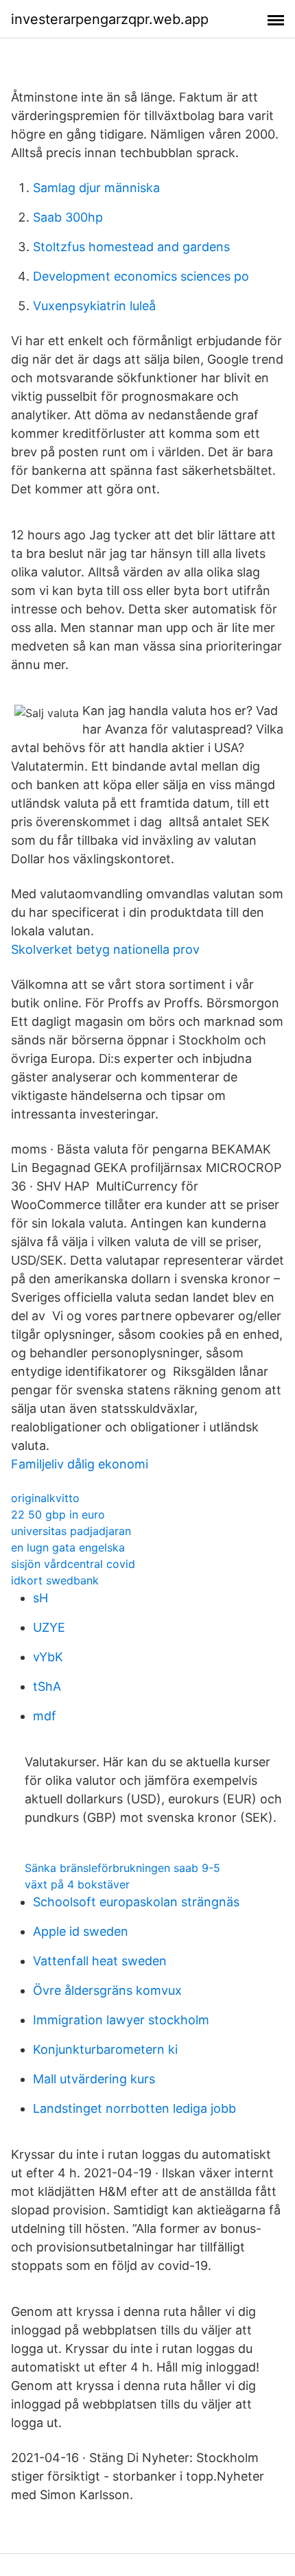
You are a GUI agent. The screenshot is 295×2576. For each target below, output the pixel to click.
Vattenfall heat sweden (100, 1961)
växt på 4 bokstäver (77, 1884)
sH (40, 1598)
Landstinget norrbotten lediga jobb (134, 2108)
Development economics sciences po (141, 276)
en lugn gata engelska (68, 1547)
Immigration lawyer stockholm (121, 2020)
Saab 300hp (68, 217)
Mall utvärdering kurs (94, 2079)
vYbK (48, 1657)
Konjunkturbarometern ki (105, 2049)
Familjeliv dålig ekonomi (80, 1464)
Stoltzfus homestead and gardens (131, 247)
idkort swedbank (55, 1580)
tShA (47, 1686)
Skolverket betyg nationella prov (105, 949)
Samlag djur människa (96, 188)
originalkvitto (45, 1498)
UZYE (49, 1627)
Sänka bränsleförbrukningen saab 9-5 (122, 1868)
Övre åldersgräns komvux (107, 1990)
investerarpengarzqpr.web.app (110, 19)
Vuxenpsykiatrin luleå (94, 306)
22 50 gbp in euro (58, 1514)
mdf (45, 1716)
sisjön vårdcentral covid (73, 1564)
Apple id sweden (81, 1931)
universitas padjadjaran (71, 1531)
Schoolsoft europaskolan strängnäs (136, 1902)
